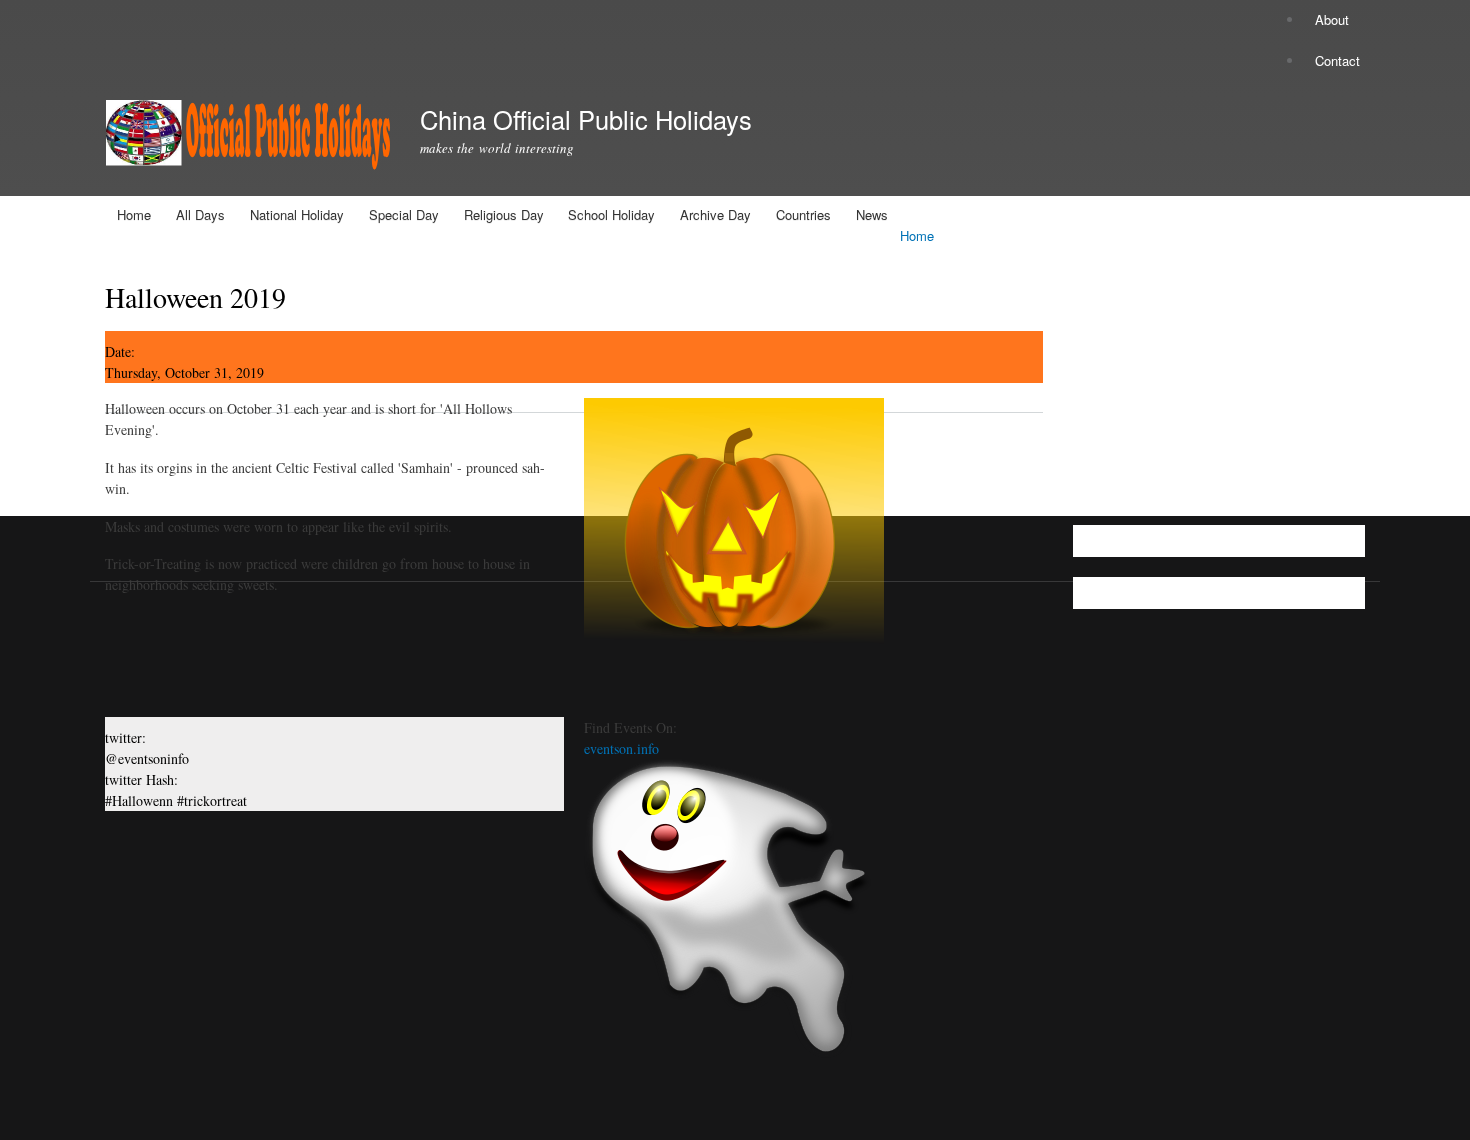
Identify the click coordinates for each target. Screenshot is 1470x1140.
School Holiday (611, 214)
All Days (200, 214)
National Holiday (297, 214)
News (872, 214)
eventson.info (621, 748)
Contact (1337, 60)
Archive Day (715, 214)
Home (134, 214)
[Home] (247, 138)
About (1332, 19)
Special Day (404, 214)
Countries (803, 214)
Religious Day (504, 214)
